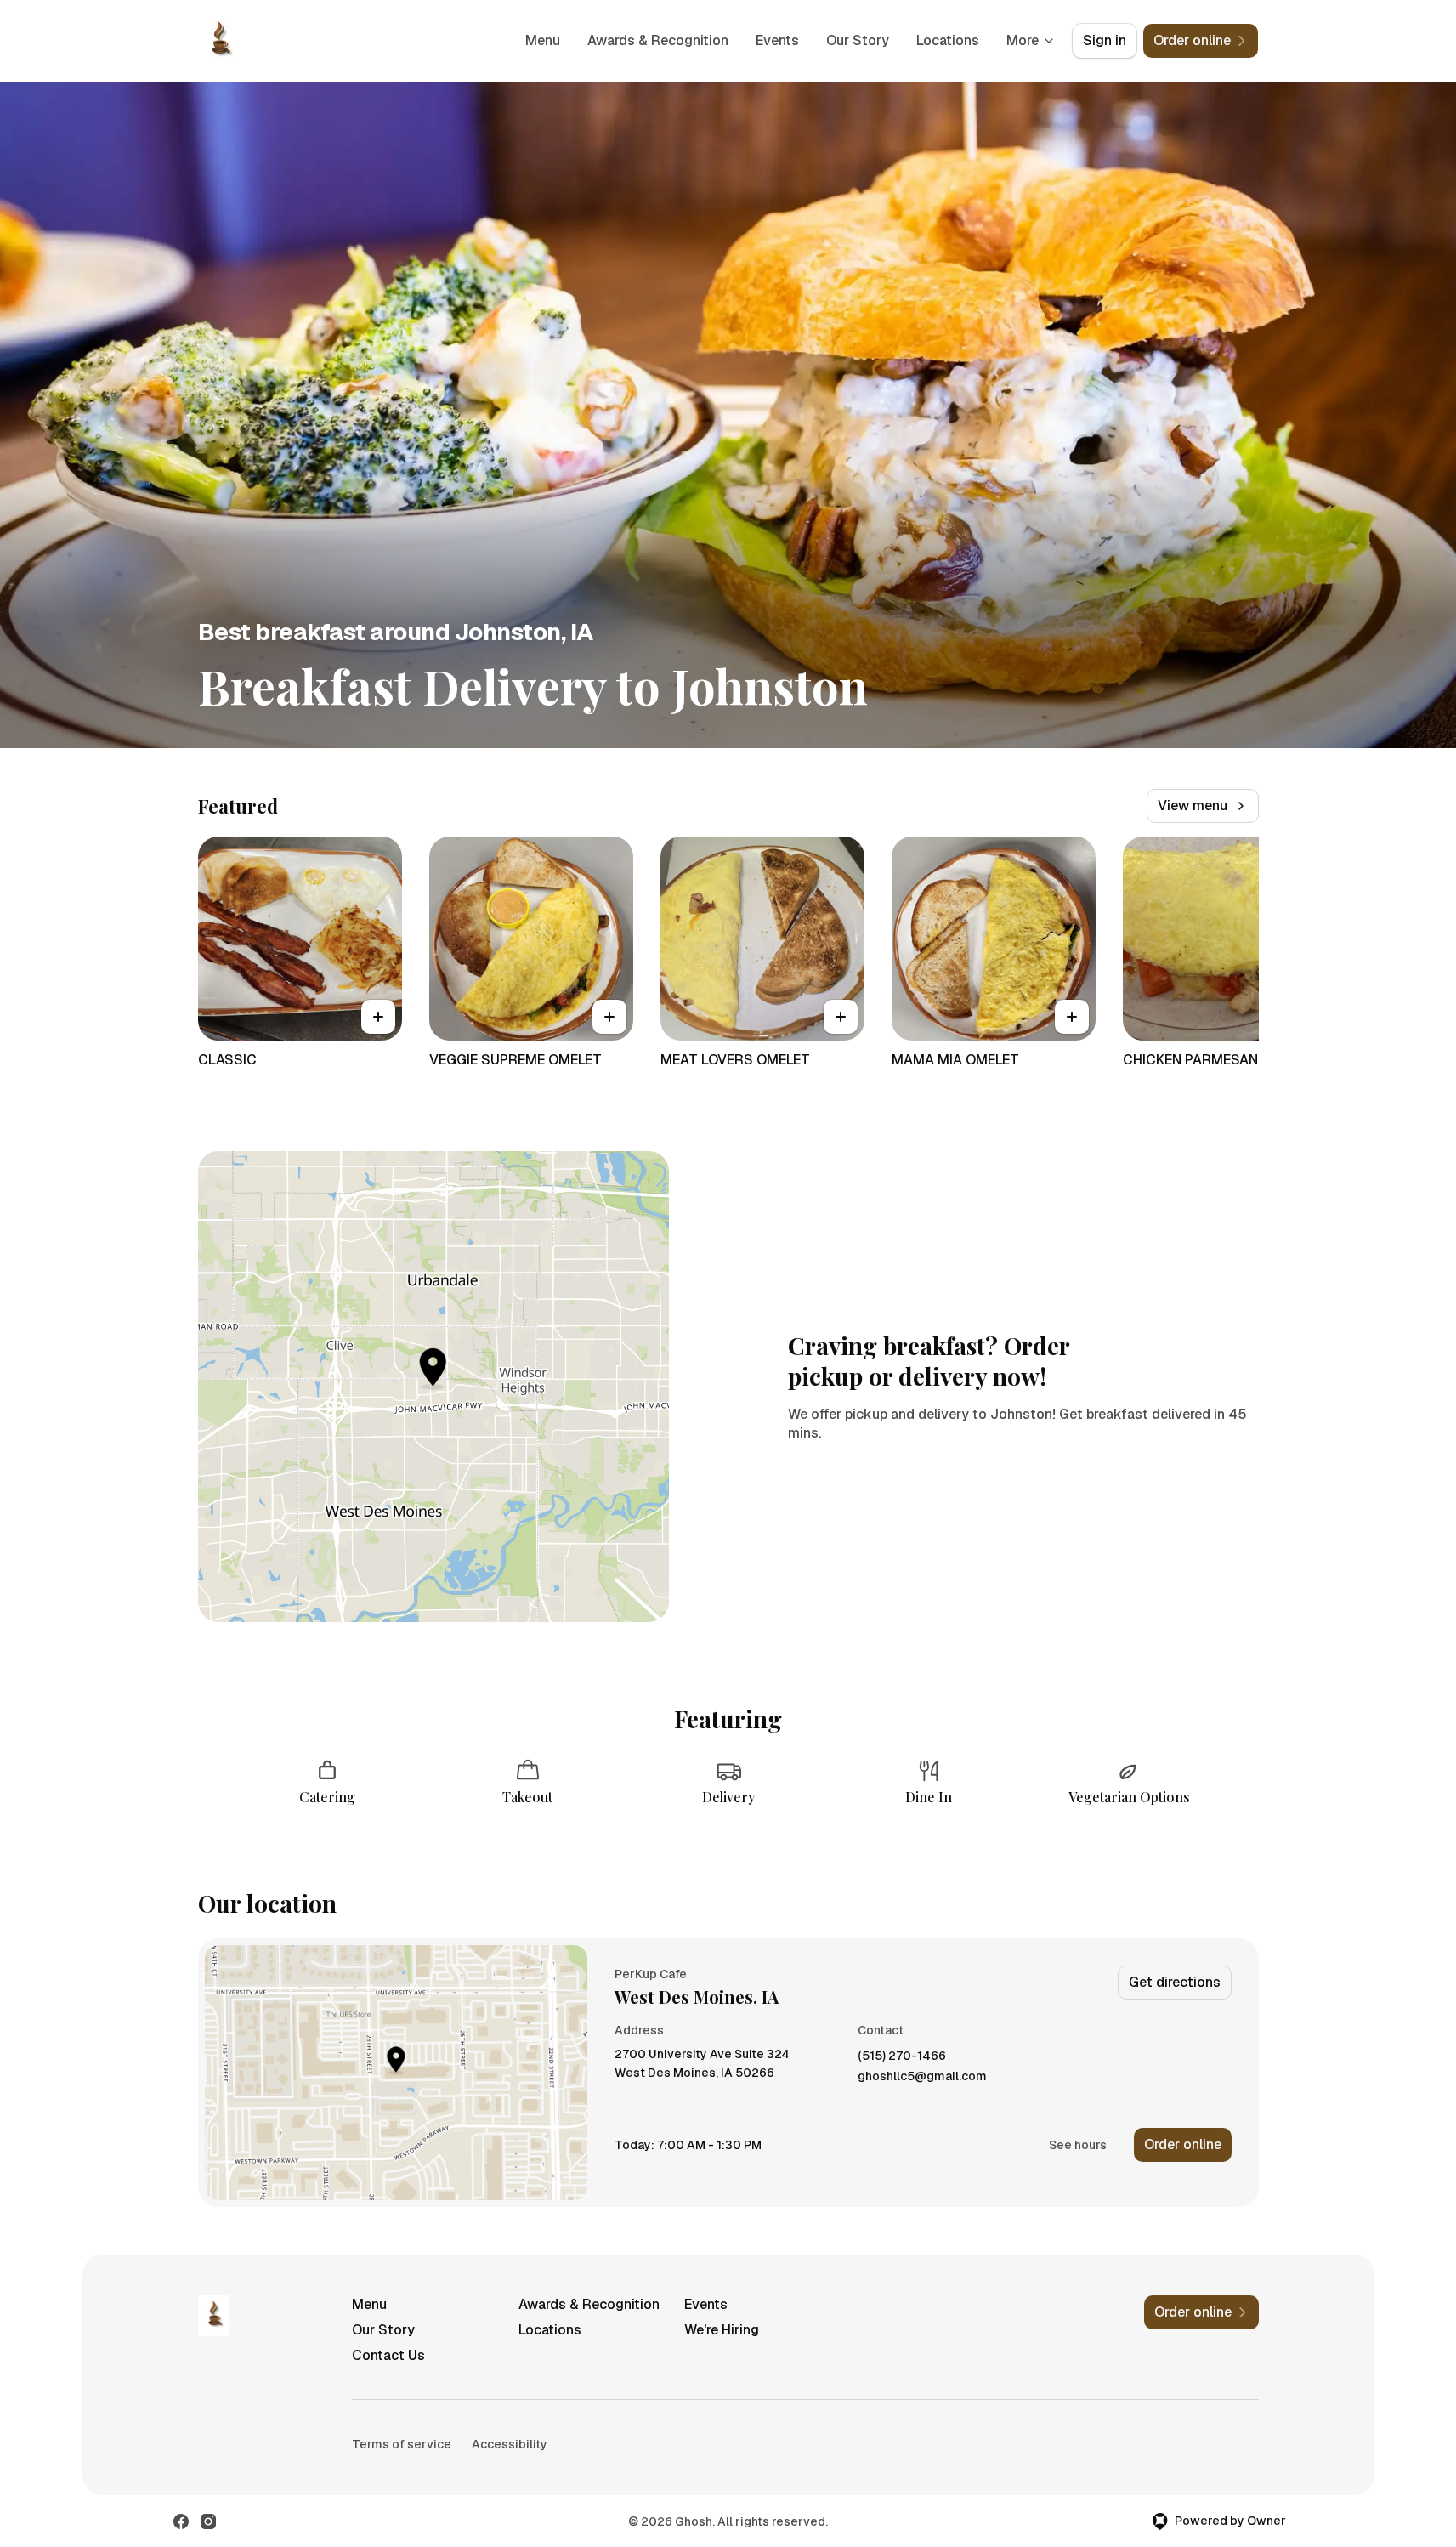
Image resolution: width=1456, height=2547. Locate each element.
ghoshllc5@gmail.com (922, 2076)
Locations (948, 40)
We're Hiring (722, 2330)
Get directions (1175, 1982)
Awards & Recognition (658, 40)
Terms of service (402, 2444)
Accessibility (510, 2444)
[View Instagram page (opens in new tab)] (208, 2521)
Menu (543, 40)
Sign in (1105, 40)
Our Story (858, 40)
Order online (1183, 2144)
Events (777, 40)
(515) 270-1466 (902, 2056)
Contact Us (388, 2355)
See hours (1078, 2145)
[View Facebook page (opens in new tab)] (181, 2521)
